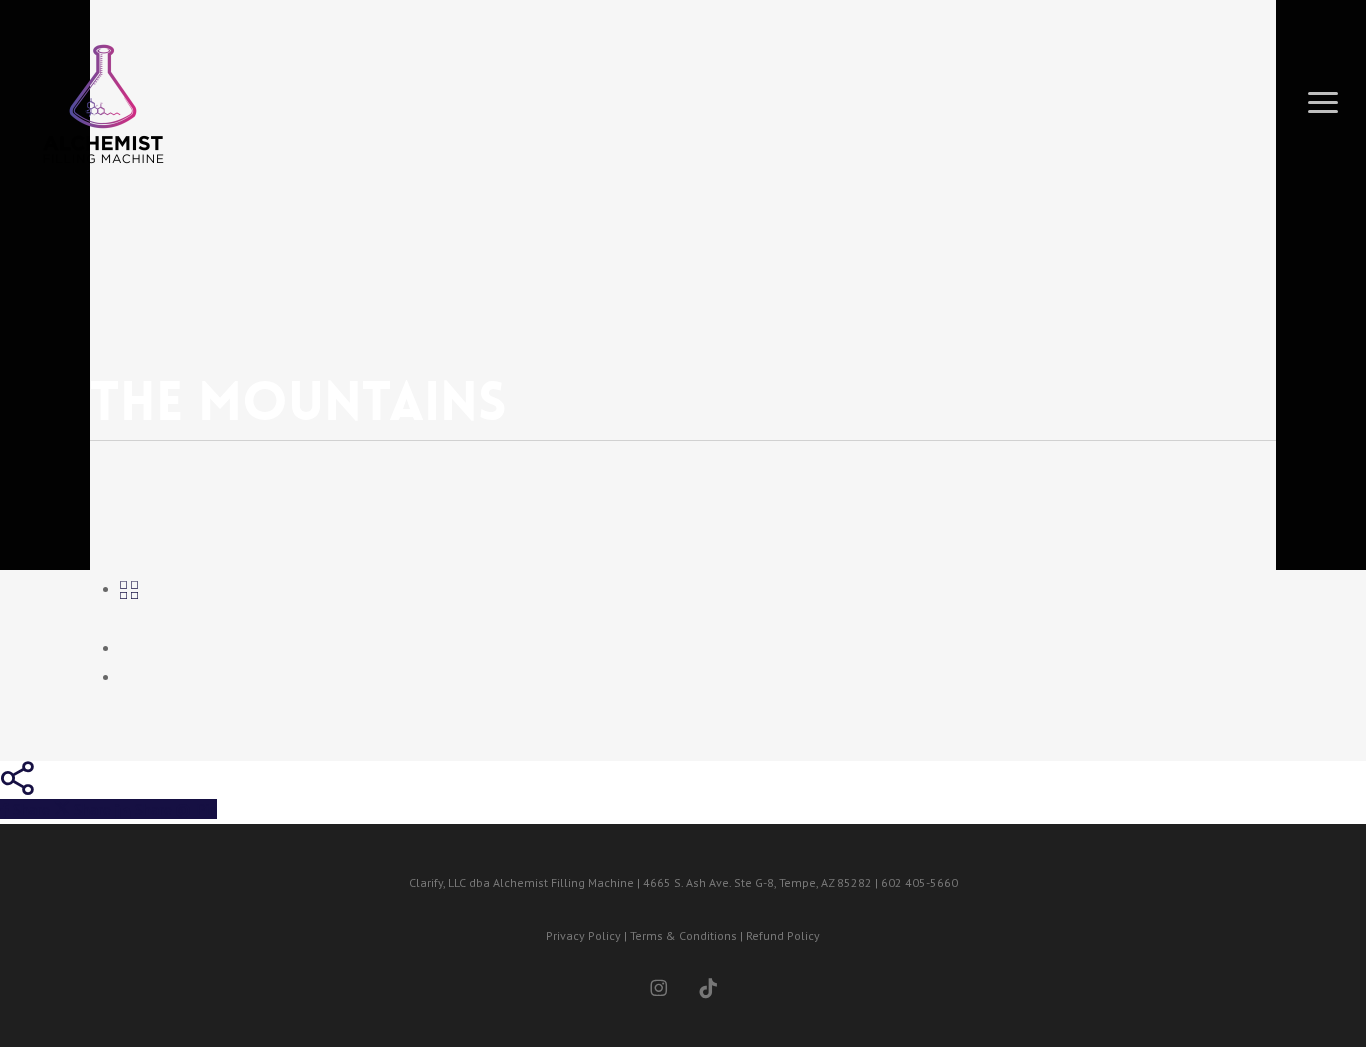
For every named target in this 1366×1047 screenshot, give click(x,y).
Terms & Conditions (683, 935)
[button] (1323, 103)
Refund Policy (783, 935)
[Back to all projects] (129, 588)
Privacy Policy (583, 935)
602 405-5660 (919, 882)
